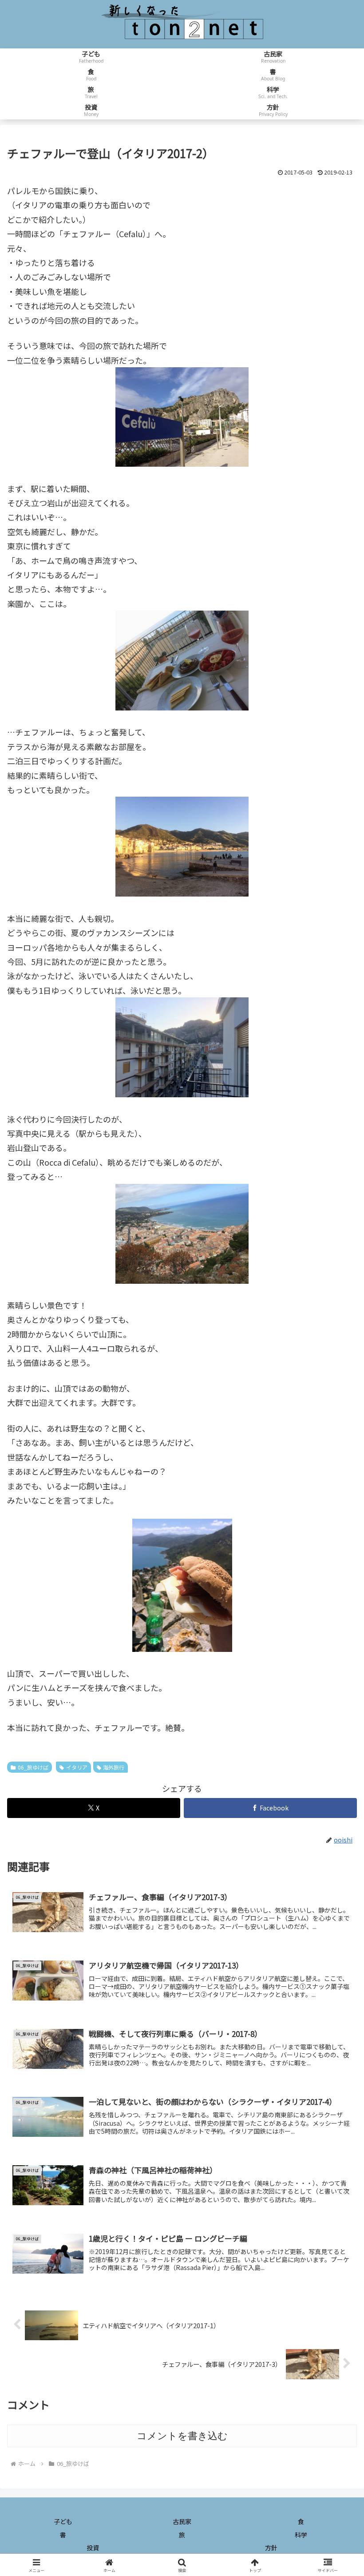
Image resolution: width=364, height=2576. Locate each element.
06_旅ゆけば (33, 1767)
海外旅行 (114, 1767)
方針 (271, 2548)
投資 (93, 2548)
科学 (301, 2535)
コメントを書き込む (182, 2436)
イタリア (77, 1767)
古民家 (182, 2521)
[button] (337, 1728)
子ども (63, 2521)
